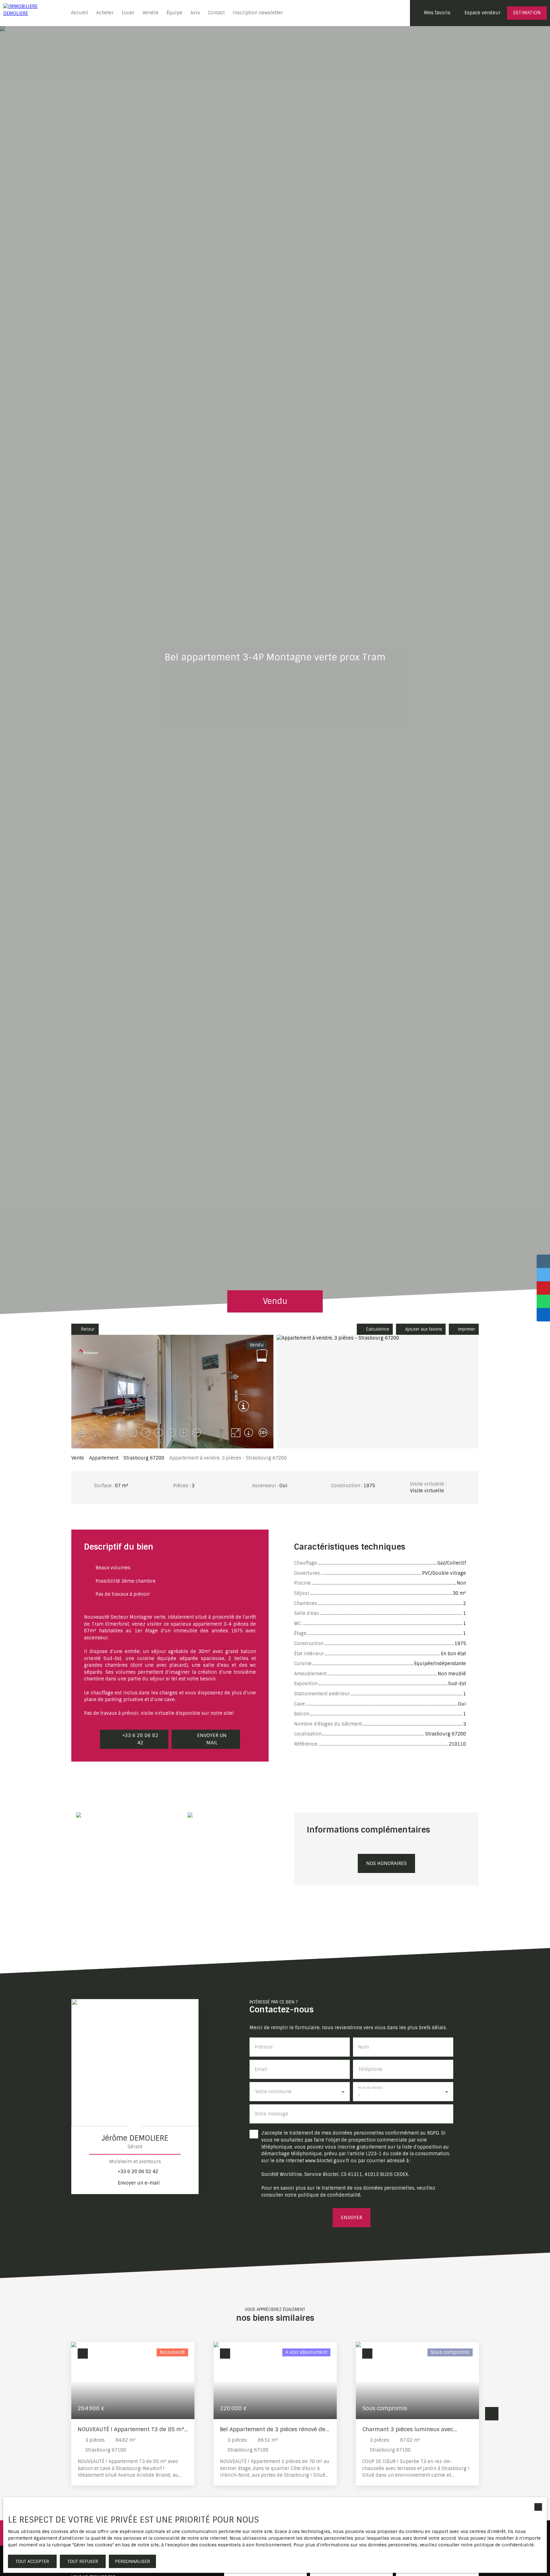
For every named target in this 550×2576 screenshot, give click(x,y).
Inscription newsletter (258, 13)
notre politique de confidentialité (497, 2545)
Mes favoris (437, 13)
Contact (216, 13)
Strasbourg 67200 (144, 1458)
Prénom (264, 2047)
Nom (363, 2047)
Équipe (174, 13)
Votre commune (273, 2092)
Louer (128, 13)
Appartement (104, 1458)
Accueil (80, 13)
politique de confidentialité (329, 2195)
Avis (195, 13)
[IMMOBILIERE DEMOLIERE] (32, 13)
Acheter (105, 13)
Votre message (271, 2114)
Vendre (151, 13)
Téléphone (370, 2069)
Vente (78, 1458)
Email (261, 2069)
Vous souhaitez (370, 2088)
